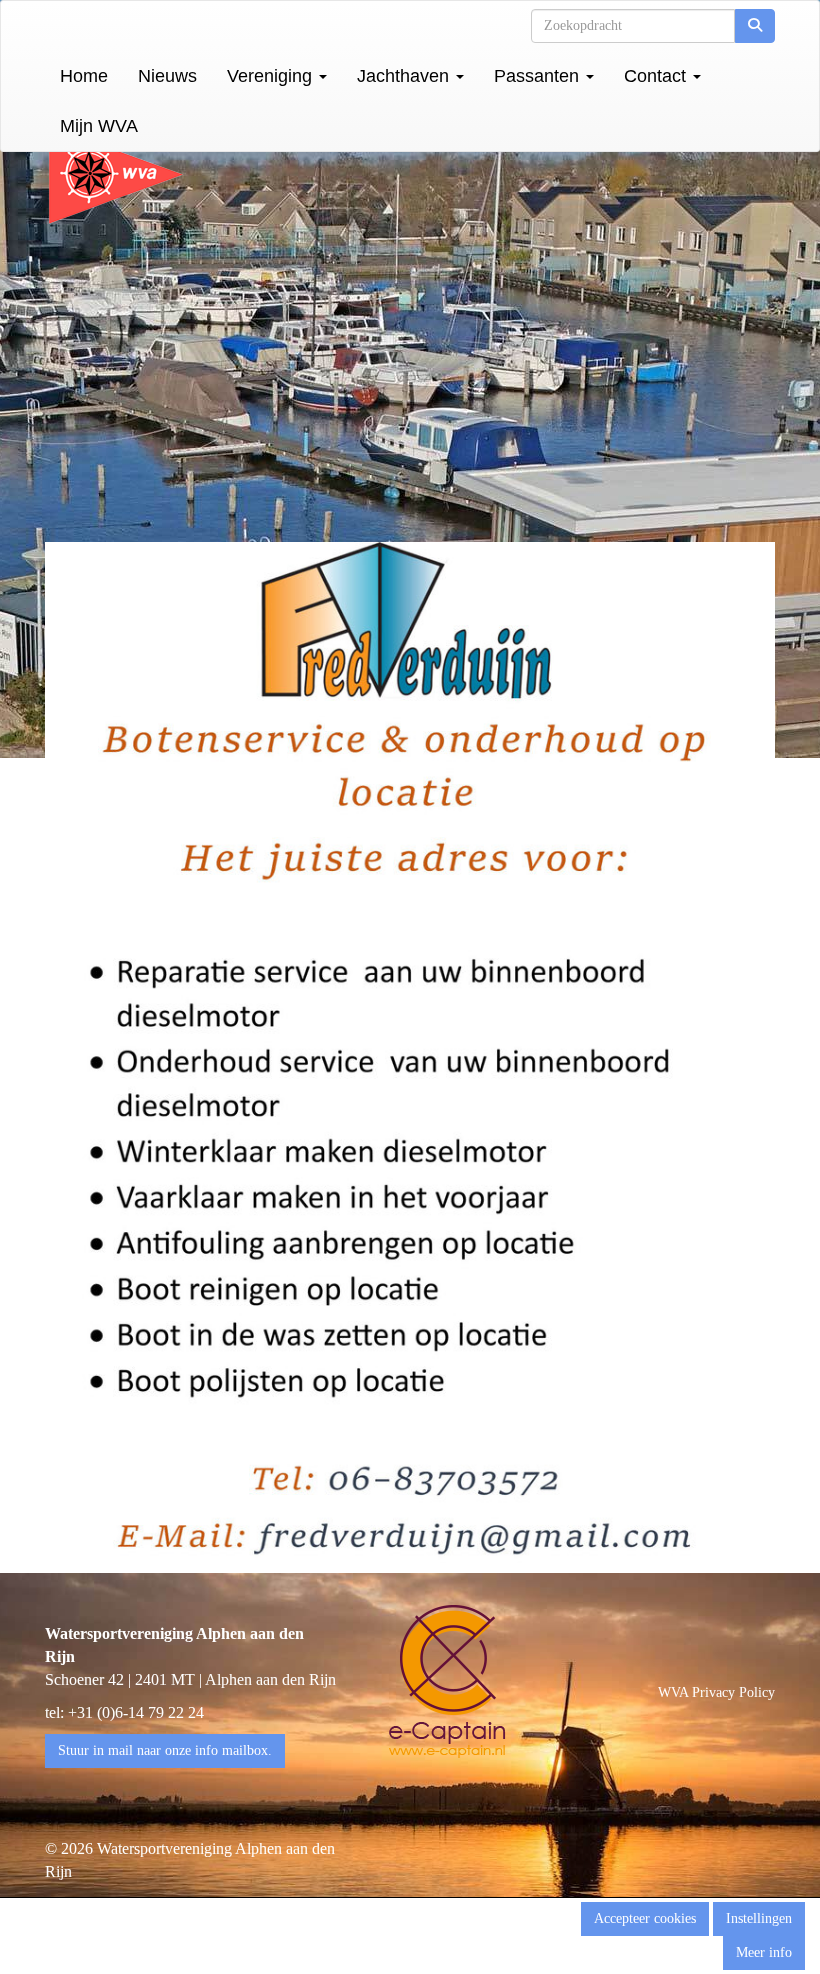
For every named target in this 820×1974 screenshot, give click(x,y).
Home (84, 76)
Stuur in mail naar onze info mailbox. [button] (165, 1750)
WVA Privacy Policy (716, 1692)
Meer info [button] (764, 1952)
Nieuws (167, 76)
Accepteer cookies (645, 1918)
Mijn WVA (99, 126)
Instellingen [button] (759, 1918)
